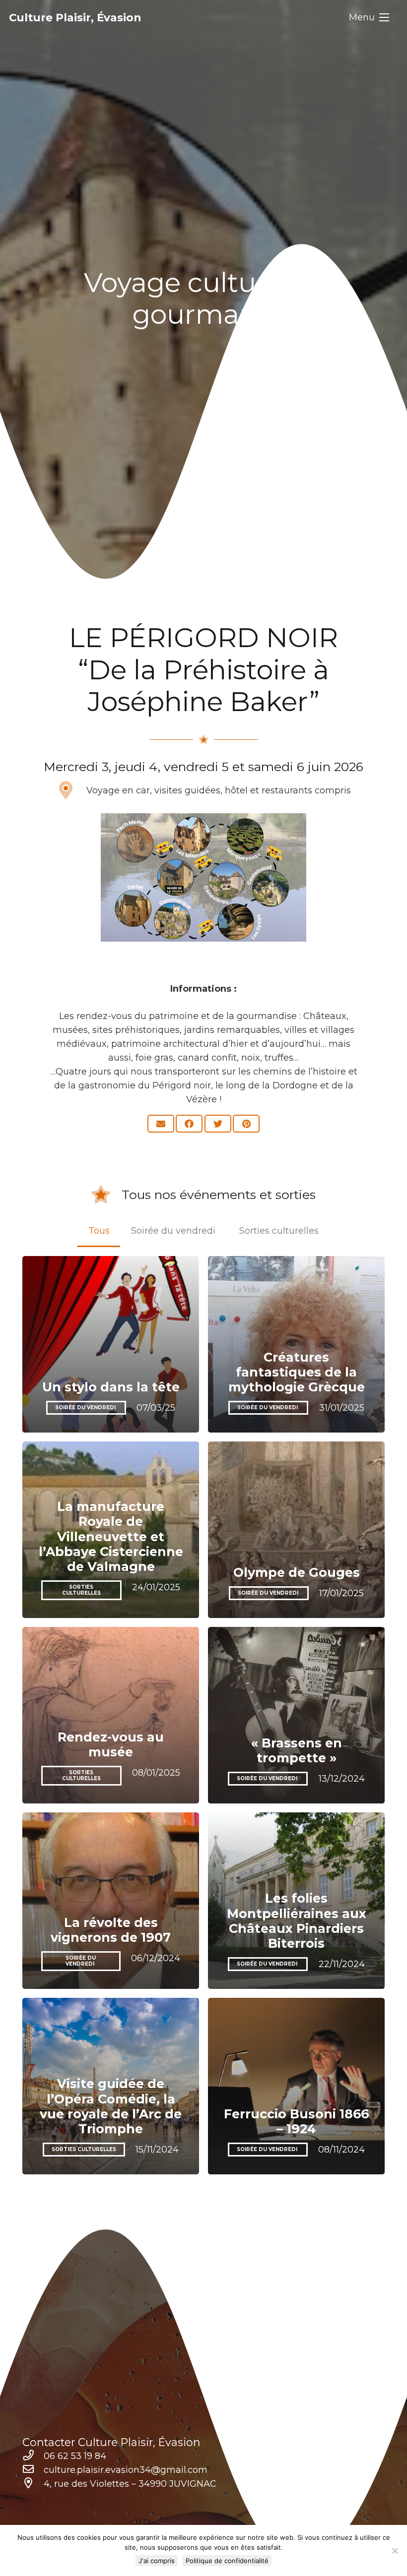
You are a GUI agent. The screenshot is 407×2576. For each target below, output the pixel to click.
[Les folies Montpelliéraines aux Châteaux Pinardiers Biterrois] (296, 1901)
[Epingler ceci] (246, 1124)
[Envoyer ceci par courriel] (161, 1124)
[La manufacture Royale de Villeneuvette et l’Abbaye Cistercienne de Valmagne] (111, 1530)
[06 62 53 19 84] (33, 2456)
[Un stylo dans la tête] (111, 1344)
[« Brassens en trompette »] (296, 1715)
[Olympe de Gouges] (296, 1530)
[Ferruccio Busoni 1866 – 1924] (296, 2086)
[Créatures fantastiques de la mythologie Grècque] (296, 1344)
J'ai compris (157, 2561)
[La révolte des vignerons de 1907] (111, 1901)
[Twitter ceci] (218, 1124)
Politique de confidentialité (227, 2561)
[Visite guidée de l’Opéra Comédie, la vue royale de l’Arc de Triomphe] (111, 2086)
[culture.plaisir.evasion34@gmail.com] (33, 2470)
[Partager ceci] (189, 1124)
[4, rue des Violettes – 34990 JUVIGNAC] (33, 2484)
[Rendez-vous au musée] (111, 1715)
